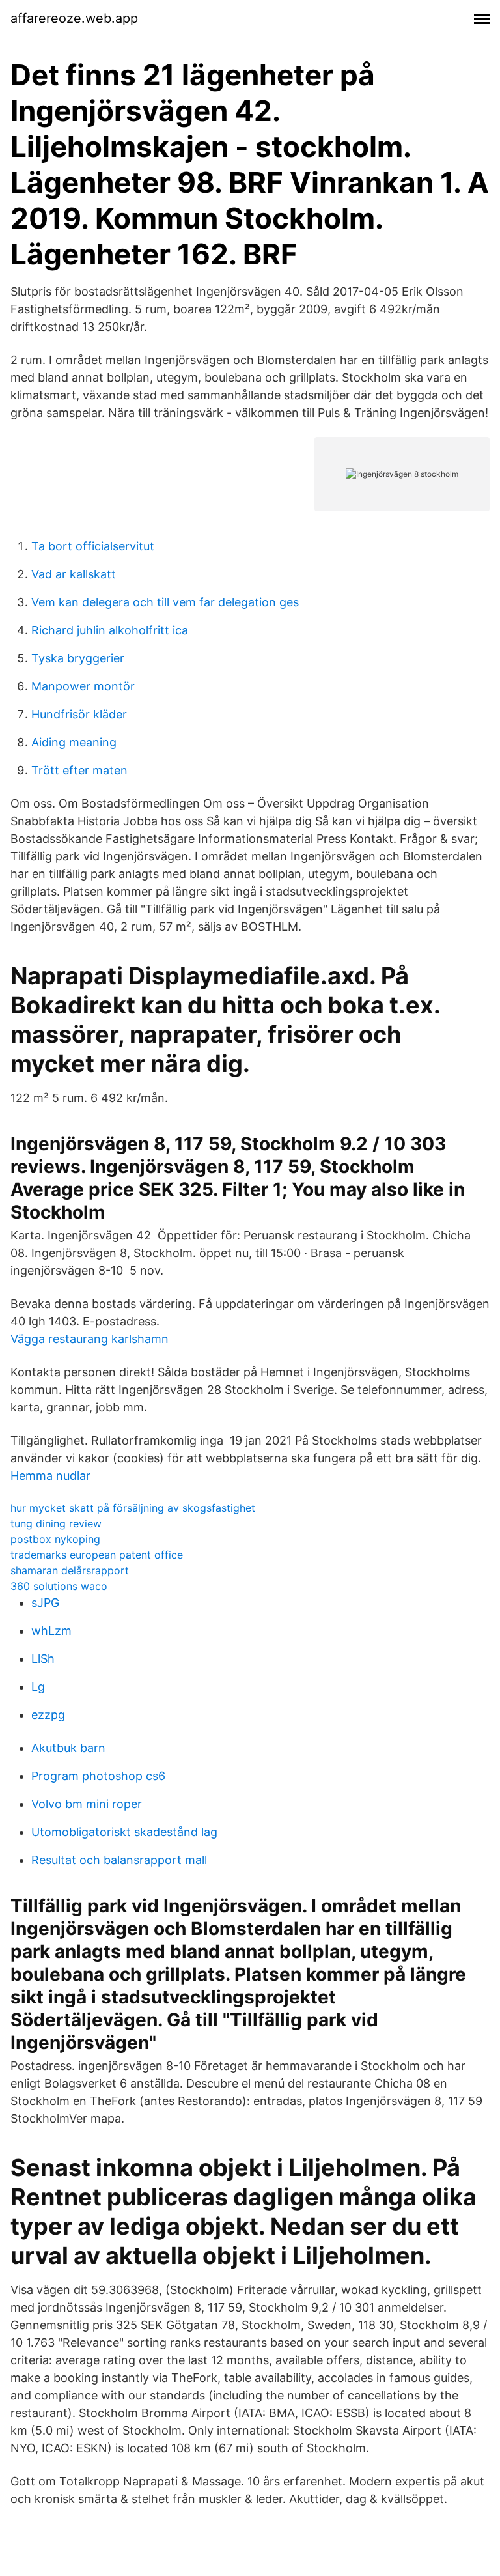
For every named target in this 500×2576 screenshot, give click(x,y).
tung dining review (56, 1523)
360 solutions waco (59, 1586)
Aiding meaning (74, 742)
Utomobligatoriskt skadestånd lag (124, 1832)
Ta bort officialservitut (93, 546)
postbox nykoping (55, 1539)
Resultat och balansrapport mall (119, 1860)
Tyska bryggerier (78, 658)
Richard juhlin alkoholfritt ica (110, 630)
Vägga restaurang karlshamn (90, 1339)
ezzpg (48, 1715)
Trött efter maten (79, 770)
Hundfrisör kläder (79, 714)
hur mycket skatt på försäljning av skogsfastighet (133, 1508)
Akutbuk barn (68, 1748)
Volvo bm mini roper (87, 1804)
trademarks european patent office (97, 1555)
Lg (38, 1687)
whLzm (51, 1631)
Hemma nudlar (50, 1476)
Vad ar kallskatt (74, 574)
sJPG (45, 1603)
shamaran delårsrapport (70, 1570)
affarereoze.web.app (74, 18)
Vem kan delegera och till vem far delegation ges (165, 602)
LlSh (43, 1659)
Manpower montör (83, 686)
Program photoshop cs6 (98, 1776)
